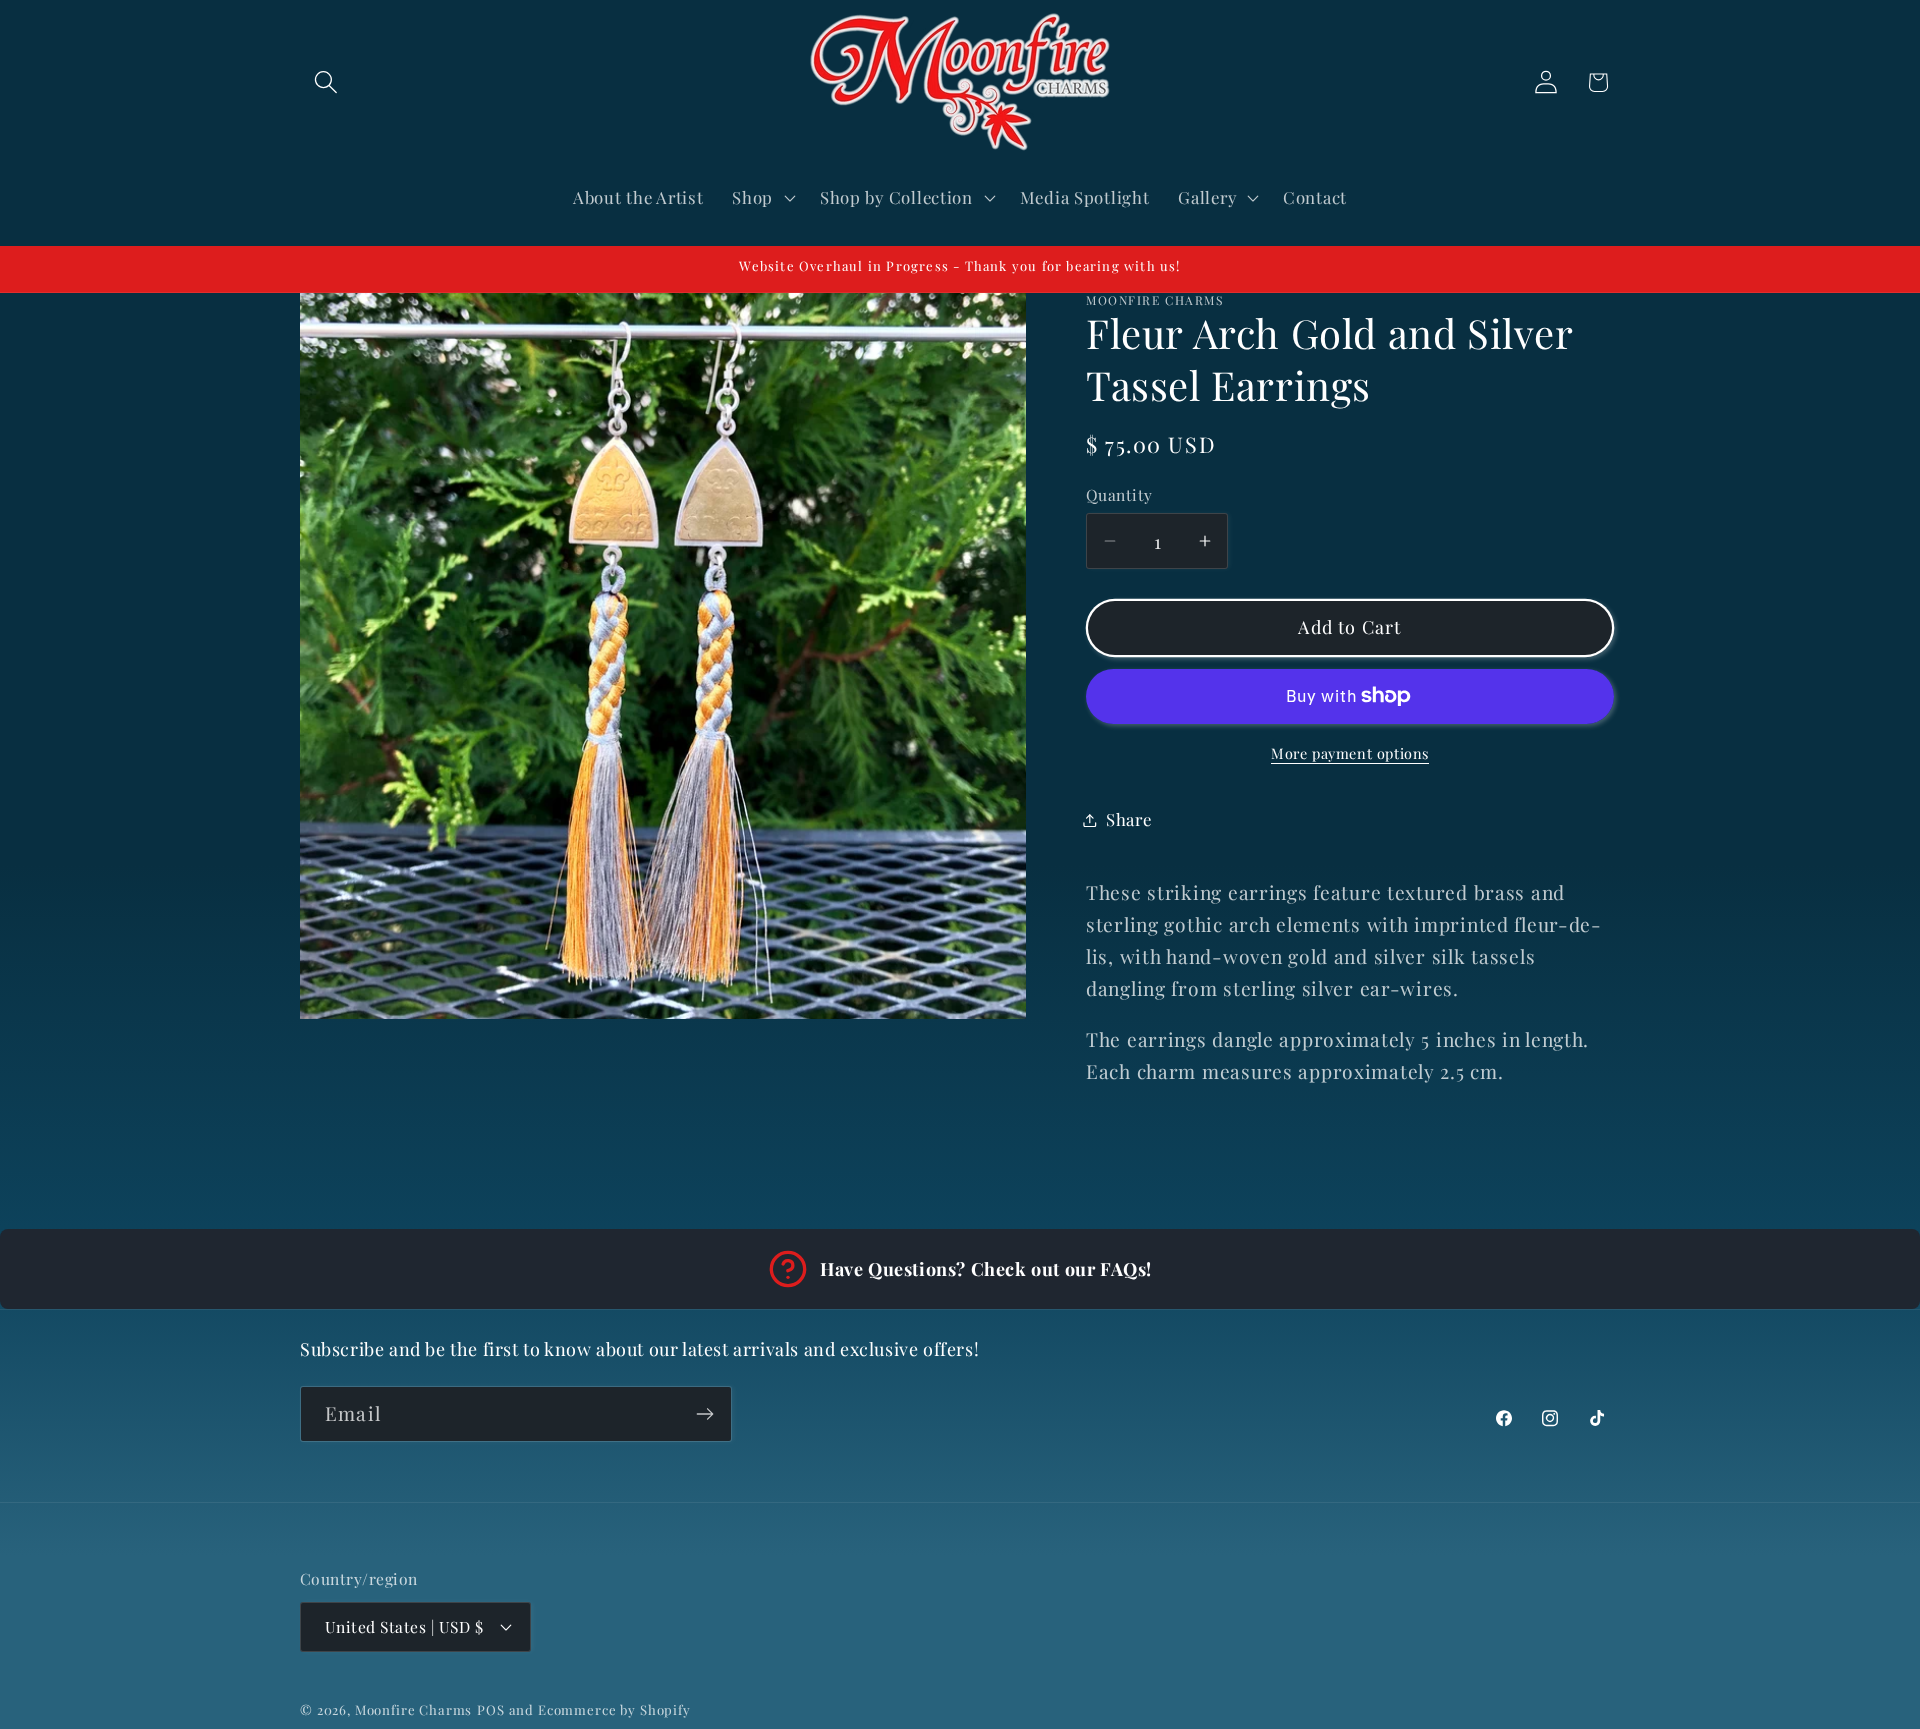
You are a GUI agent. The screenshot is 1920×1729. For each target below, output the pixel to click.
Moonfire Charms (414, 1709)
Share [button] (1129, 819)
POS (491, 1709)
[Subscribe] (704, 1414)
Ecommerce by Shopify (614, 1709)
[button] (326, 82)
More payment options (1350, 753)
